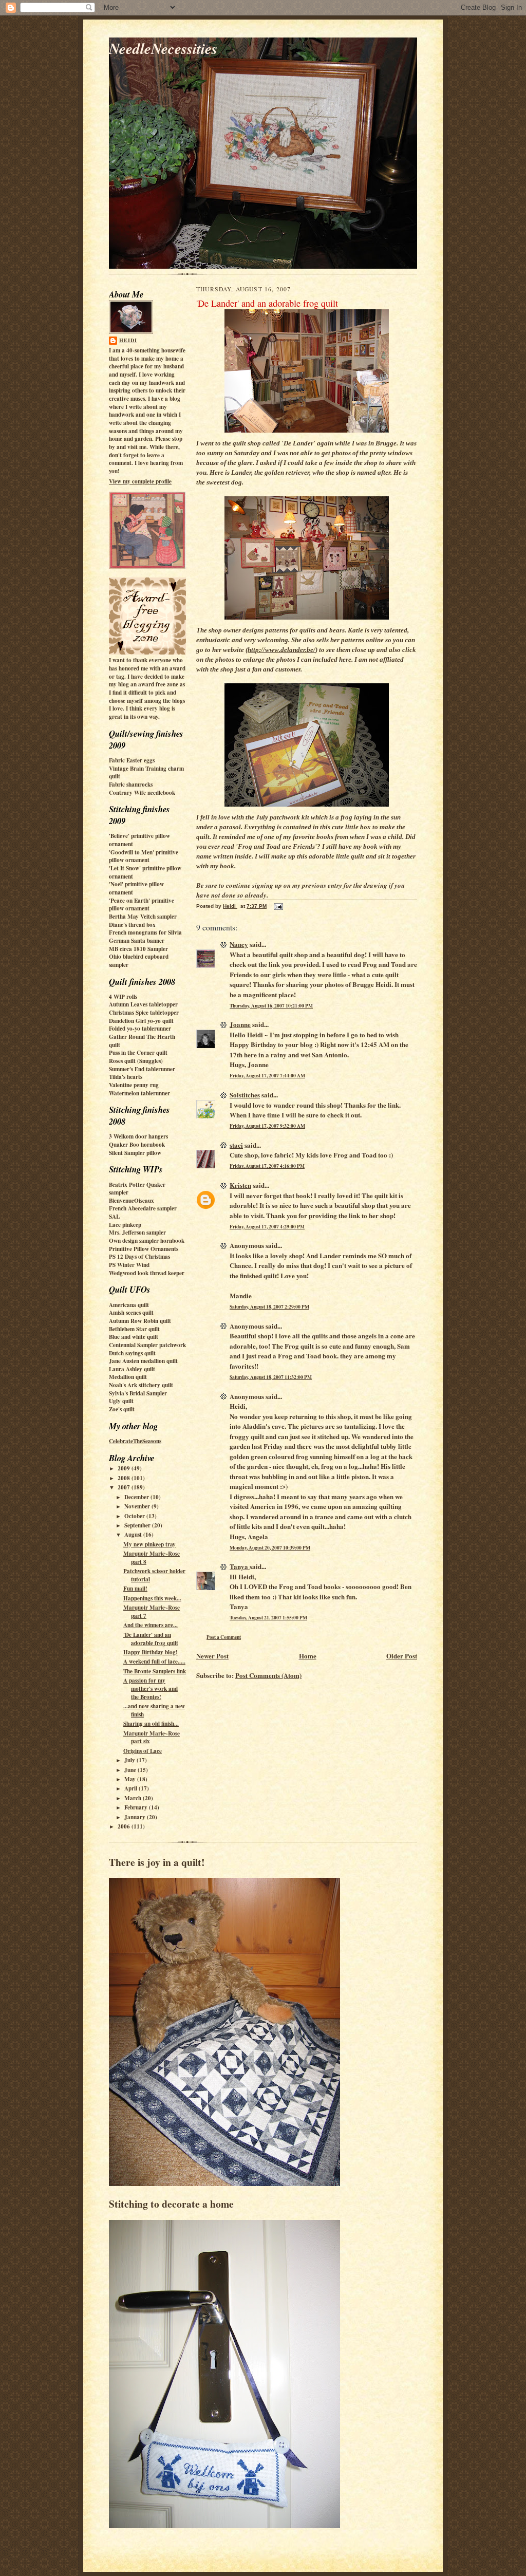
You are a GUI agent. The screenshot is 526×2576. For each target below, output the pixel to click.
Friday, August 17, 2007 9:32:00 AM (267, 1126)
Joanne (240, 1024)
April (131, 1788)
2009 (125, 1468)
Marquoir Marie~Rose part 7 (152, 1612)
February (137, 1807)
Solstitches (245, 1095)
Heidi (128, 340)
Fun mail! (135, 1589)
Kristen (240, 1185)
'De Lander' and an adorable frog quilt (151, 1639)
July (130, 1760)
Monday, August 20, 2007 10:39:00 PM (270, 1547)
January (136, 1817)
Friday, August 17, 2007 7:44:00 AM (267, 1075)
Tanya (240, 1566)
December (137, 1497)
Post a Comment (224, 1637)
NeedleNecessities (163, 48)
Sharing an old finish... (151, 1724)
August (134, 1535)
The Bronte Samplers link (155, 1671)
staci (236, 1145)
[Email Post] (278, 906)
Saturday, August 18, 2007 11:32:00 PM (271, 1377)
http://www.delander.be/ (281, 650)
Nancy (239, 944)
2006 (125, 1826)
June (131, 1770)
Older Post (402, 1656)
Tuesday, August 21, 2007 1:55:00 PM (268, 1617)
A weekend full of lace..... (154, 1662)
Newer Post (212, 1656)
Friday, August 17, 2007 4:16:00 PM (267, 1166)
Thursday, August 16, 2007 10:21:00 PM (271, 1005)
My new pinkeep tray (149, 1544)
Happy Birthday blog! (151, 1652)
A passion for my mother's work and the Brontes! (151, 1688)
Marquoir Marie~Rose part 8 (152, 1558)
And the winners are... (151, 1625)
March (134, 1798)
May (131, 1779)
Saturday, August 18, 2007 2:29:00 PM (269, 1306)
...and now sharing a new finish (154, 1710)
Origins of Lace (143, 1751)
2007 (125, 1487)
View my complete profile (140, 481)
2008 (125, 1478)
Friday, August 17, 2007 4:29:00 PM (267, 1226)
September (138, 1525)
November (138, 1506)
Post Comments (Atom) (268, 1675)
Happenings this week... (152, 1598)
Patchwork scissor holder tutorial (154, 1575)
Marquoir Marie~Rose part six (152, 1738)
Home (308, 1656)
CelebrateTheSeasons (135, 1441)
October (135, 1516)
